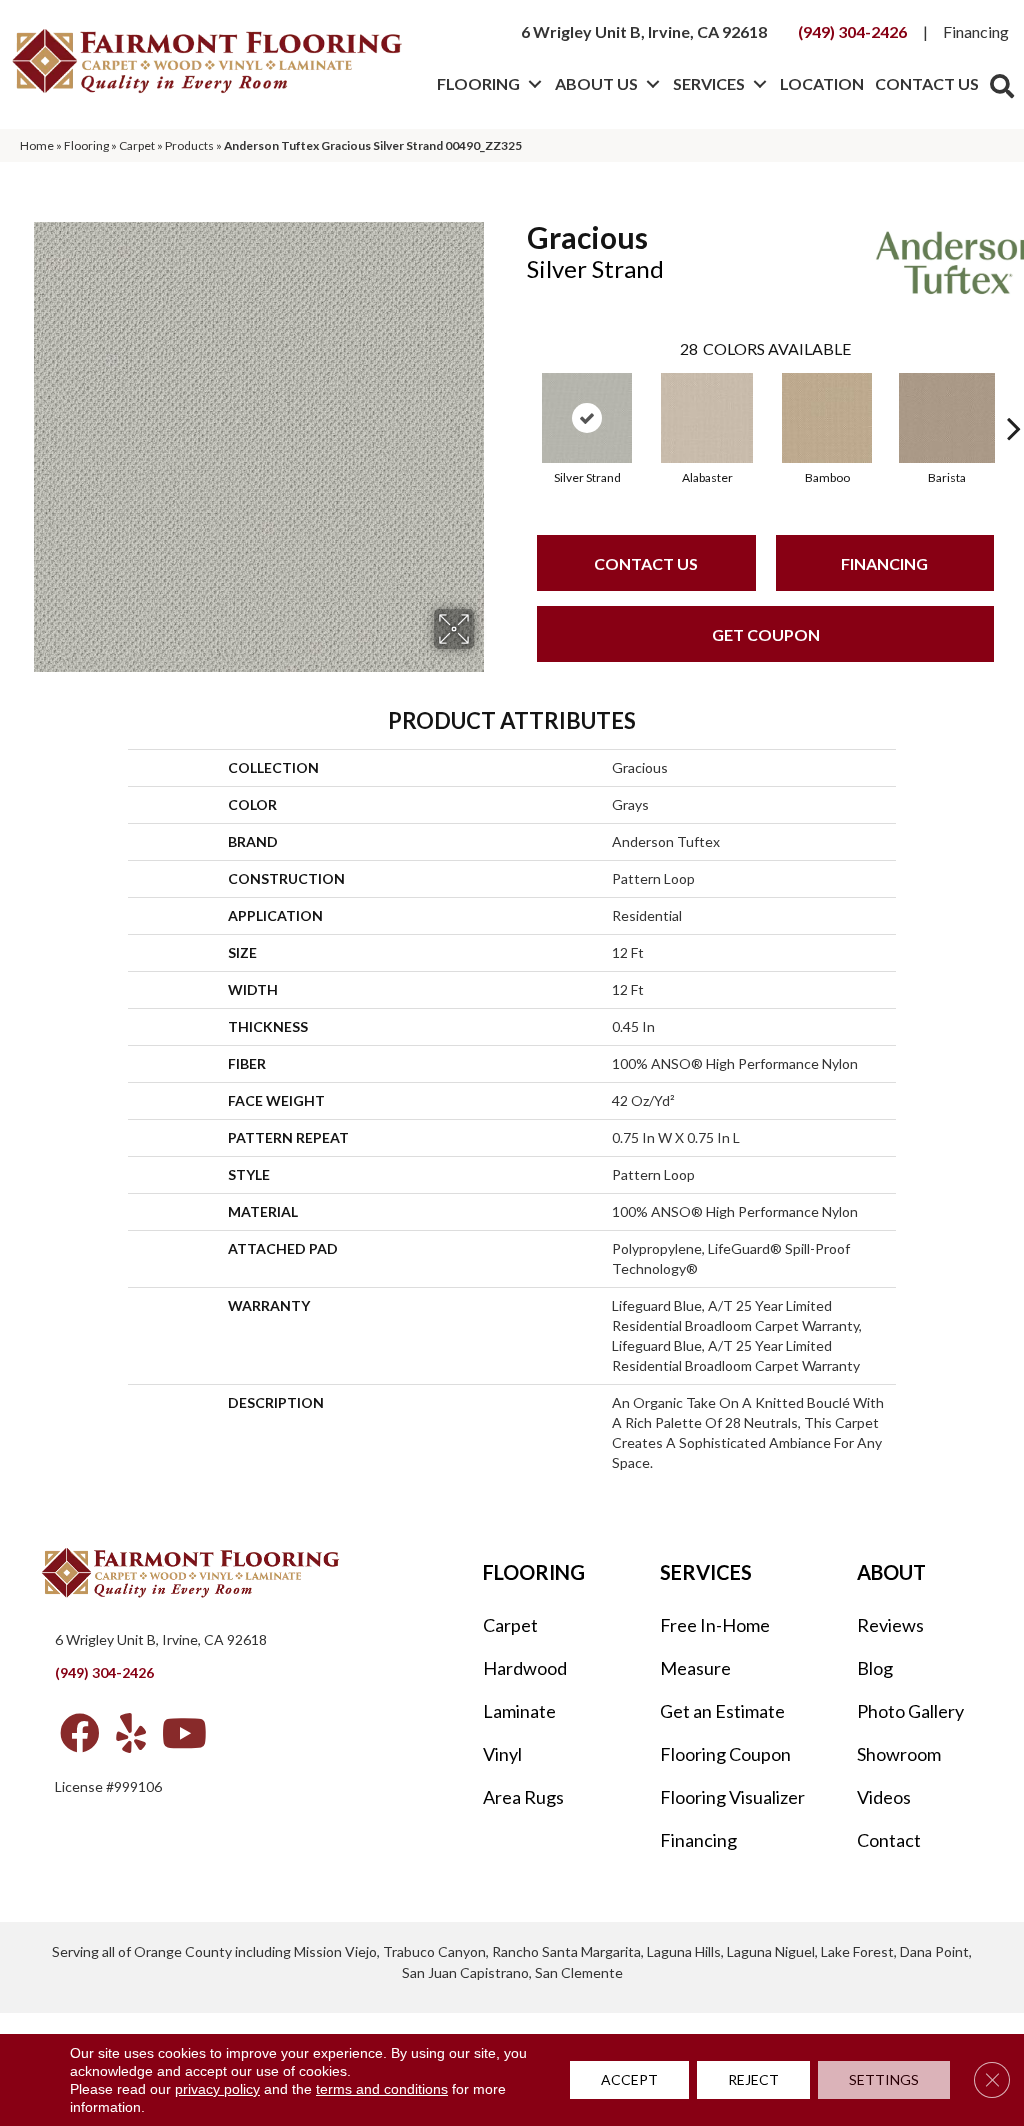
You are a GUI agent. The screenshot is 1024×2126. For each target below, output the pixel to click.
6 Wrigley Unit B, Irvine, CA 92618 (644, 31)
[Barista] (947, 418)
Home (37, 145)
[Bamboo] (827, 418)
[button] (534, 84)
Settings (884, 2079)
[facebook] (80, 1733)
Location (822, 83)
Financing (976, 31)
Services (709, 83)
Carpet (137, 145)
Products (189, 145)
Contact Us (927, 83)
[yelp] (131, 1733)
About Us (596, 83)
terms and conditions (382, 2089)
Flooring (478, 83)
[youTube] (184, 1733)
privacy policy (217, 2089)
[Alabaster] (707, 418)
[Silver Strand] (587, 418)
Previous (517, 398)
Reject (753, 2079)
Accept (629, 2079)
